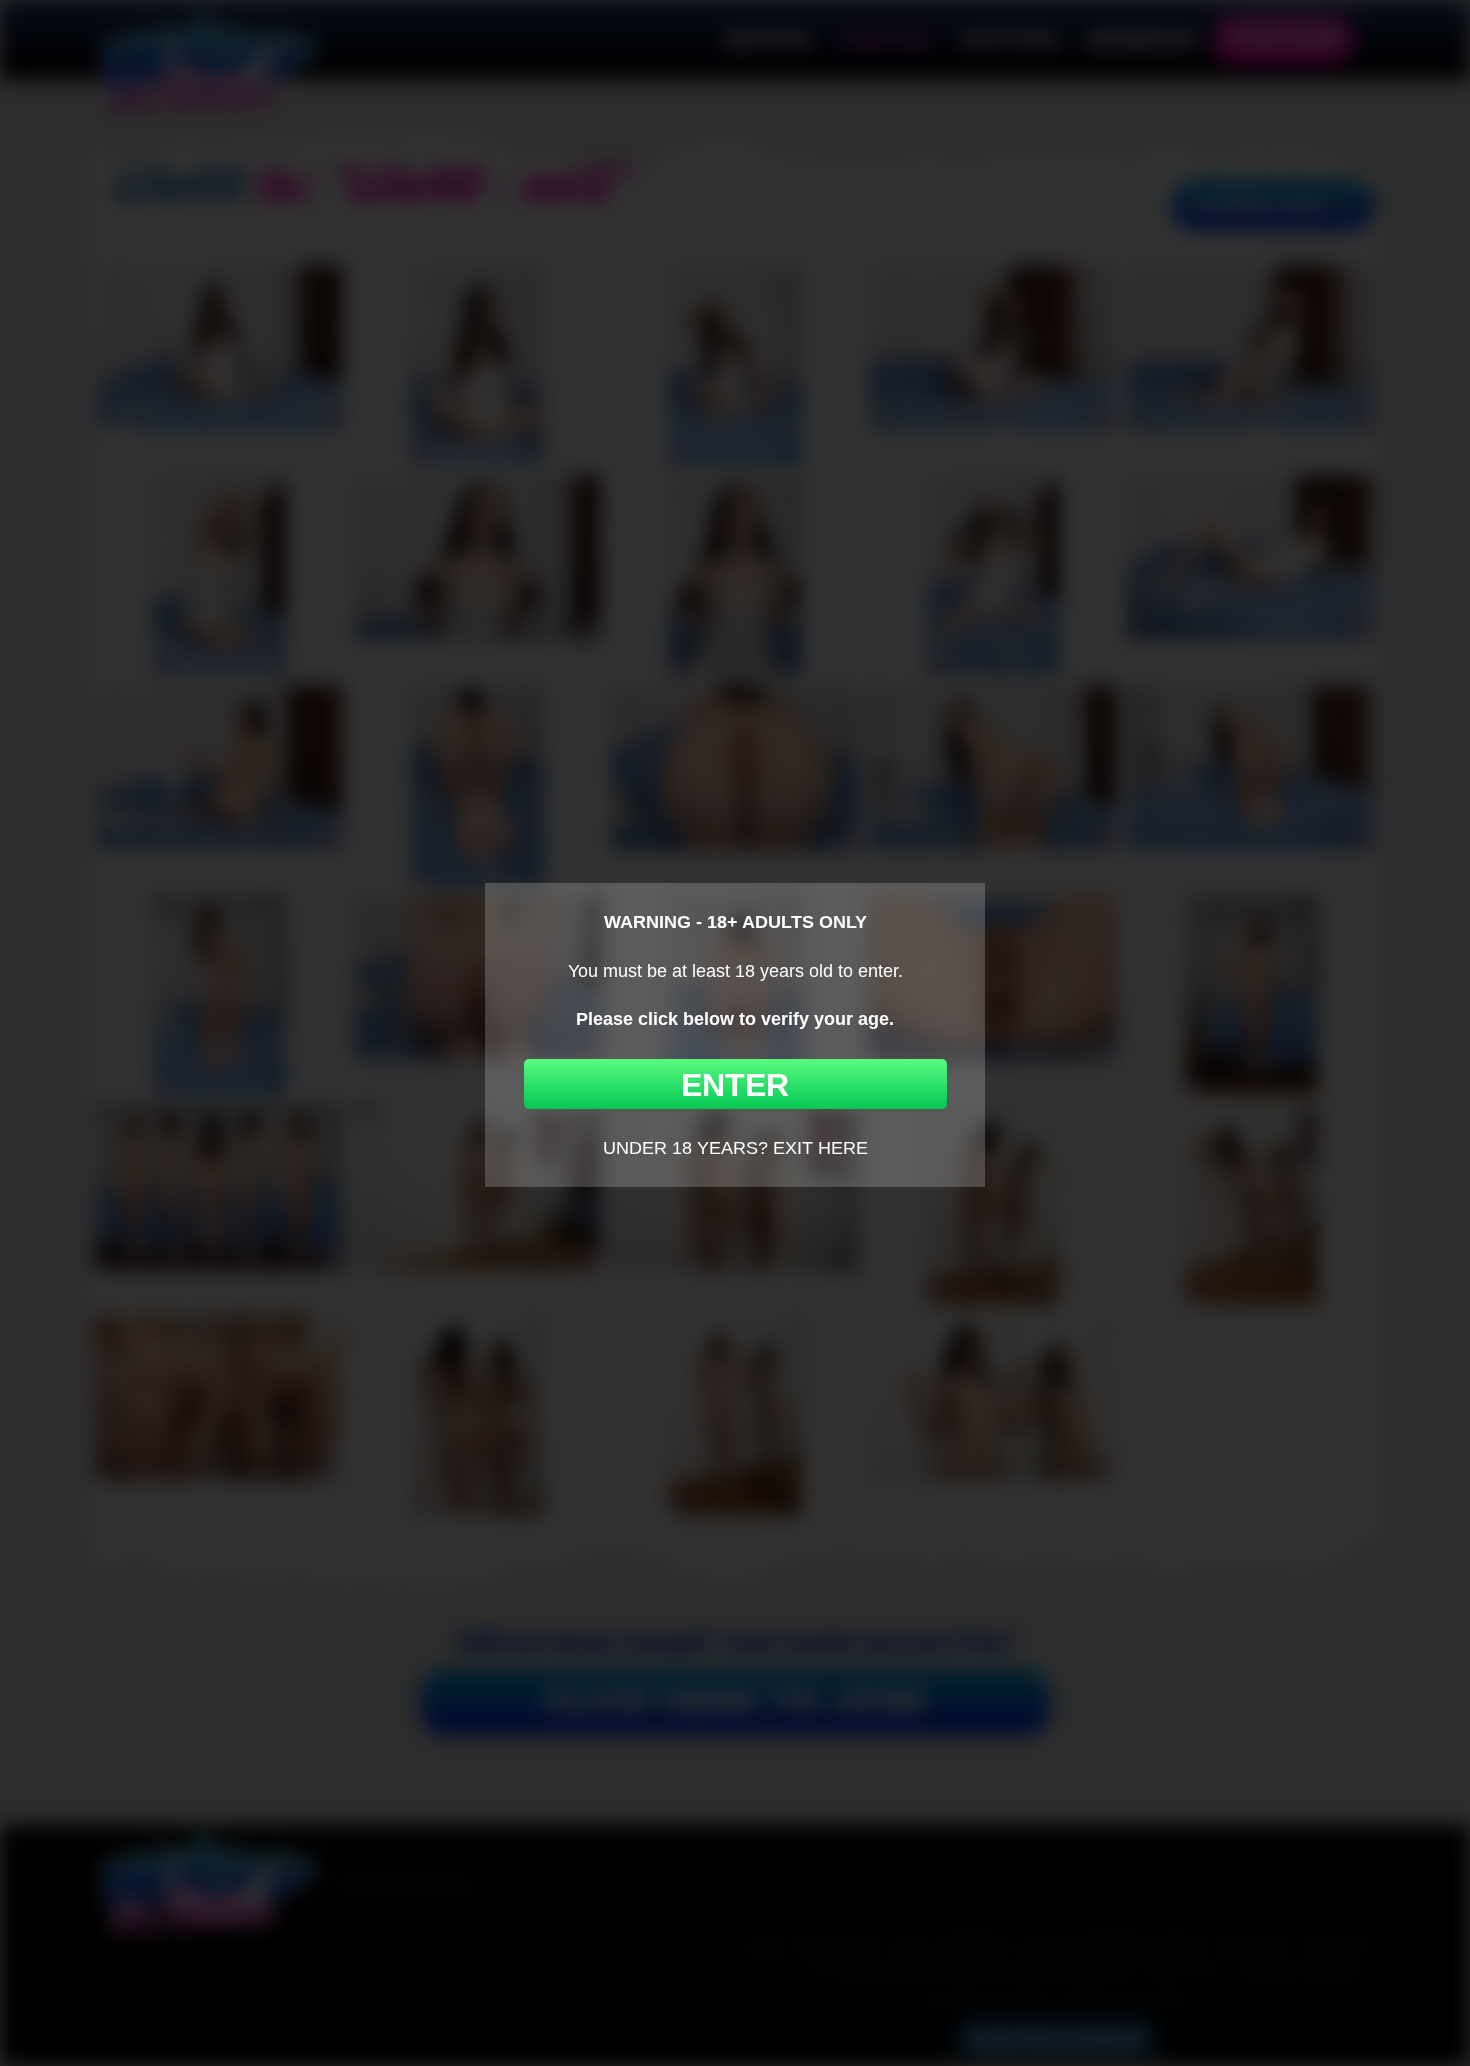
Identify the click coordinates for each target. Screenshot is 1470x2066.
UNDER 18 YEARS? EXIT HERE (735, 1148)
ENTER (735, 1085)
